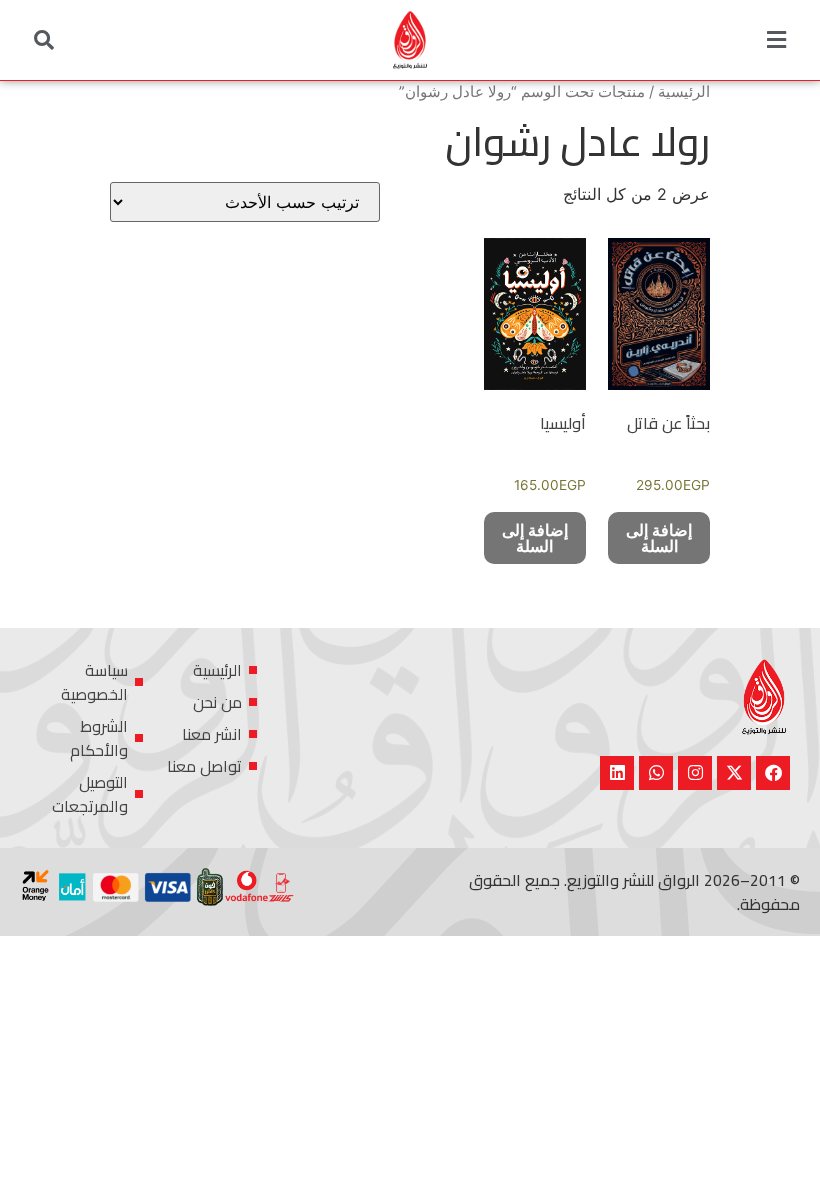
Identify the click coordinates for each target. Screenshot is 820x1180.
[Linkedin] (617, 773)
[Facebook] (773, 773)
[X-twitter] (734, 773)
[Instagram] (695, 773)
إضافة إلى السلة (659, 538)
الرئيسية (684, 92)
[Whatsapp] (656, 773)
